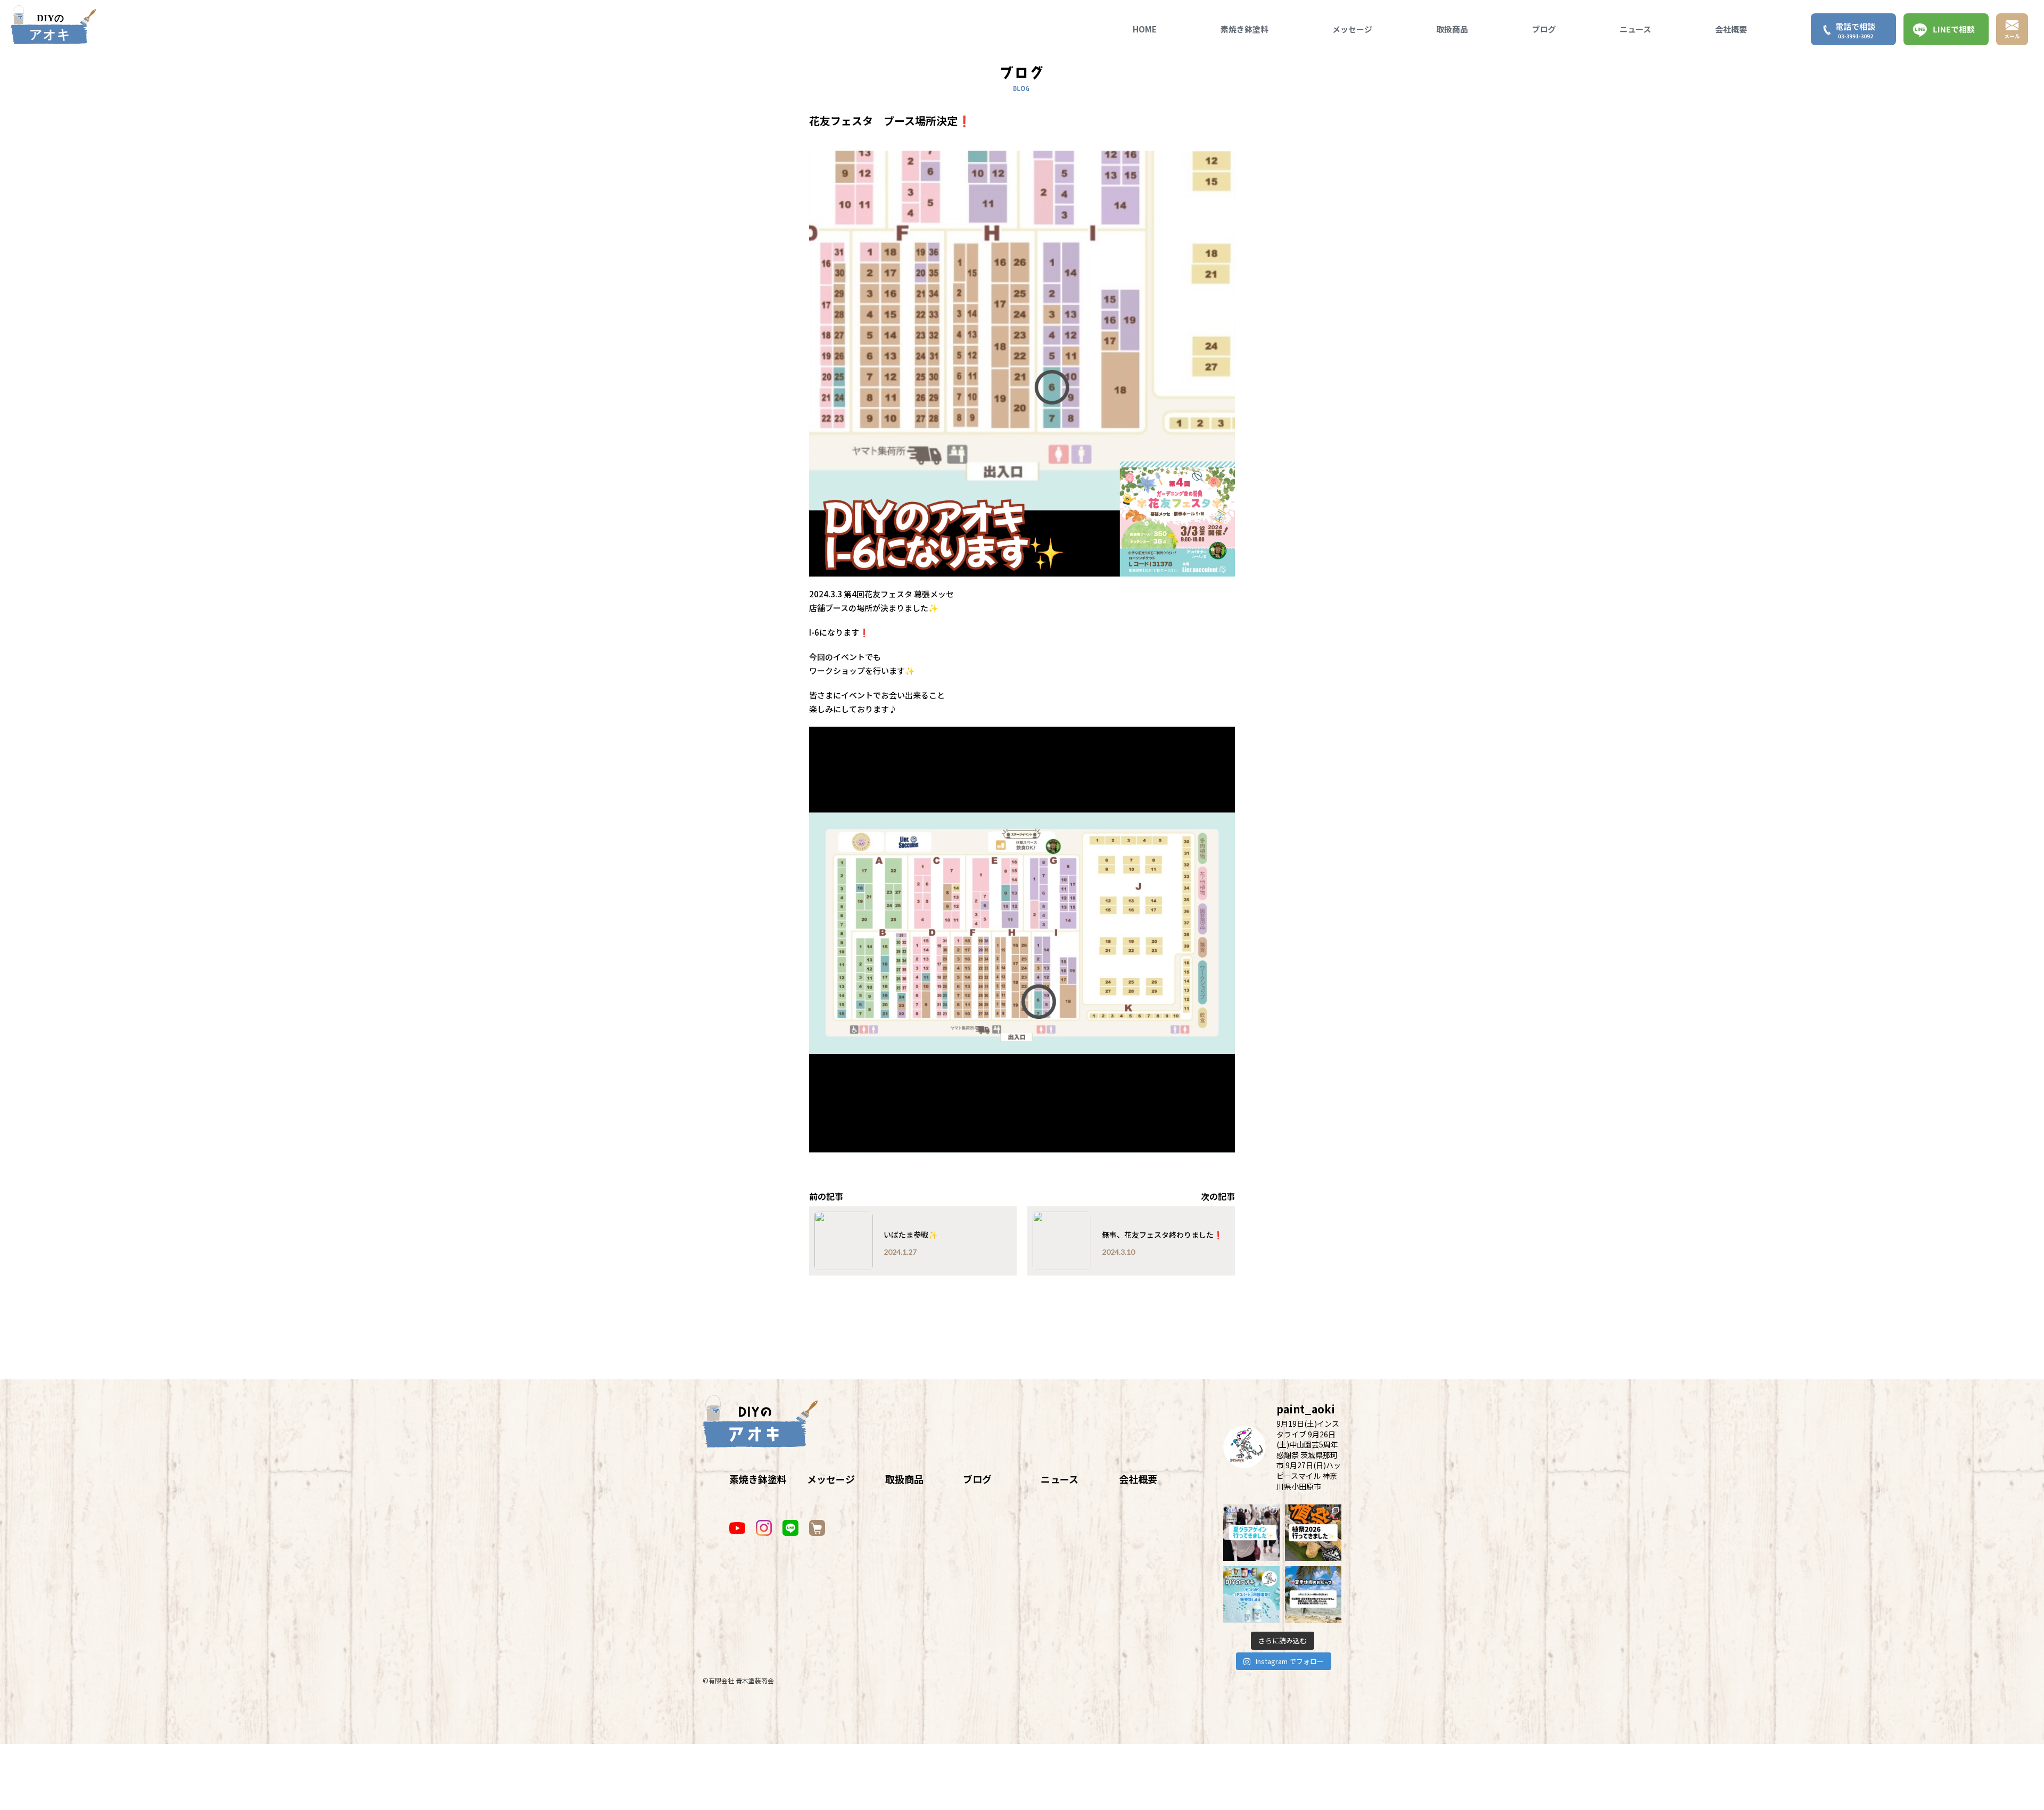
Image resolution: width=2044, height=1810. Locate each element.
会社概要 (1731, 29)
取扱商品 (1452, 29)
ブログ (1544, 29)
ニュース (1635, 29)
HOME (1145, 29)
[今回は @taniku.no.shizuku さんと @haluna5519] (1313, 1533)
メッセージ (1352, 29)
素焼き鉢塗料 (1244, 29)
